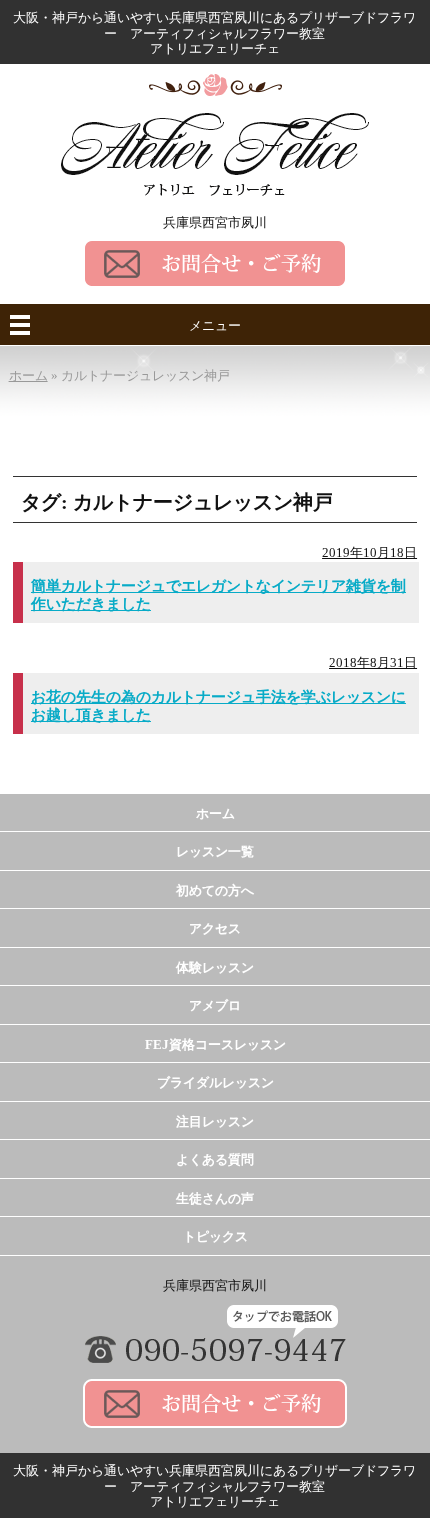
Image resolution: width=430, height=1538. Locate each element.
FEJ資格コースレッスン (215, 1044)
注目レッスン (215, 1121)
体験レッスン (215, 967)
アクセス (215, 928)
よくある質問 (215, 1159)
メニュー (215, 325)
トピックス (215, 1236)
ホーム (215, 813)
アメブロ (215, 1005)
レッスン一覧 (215, 851)
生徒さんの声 (215, 1198)
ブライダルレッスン (215, 1082)
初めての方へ (215, 890)
